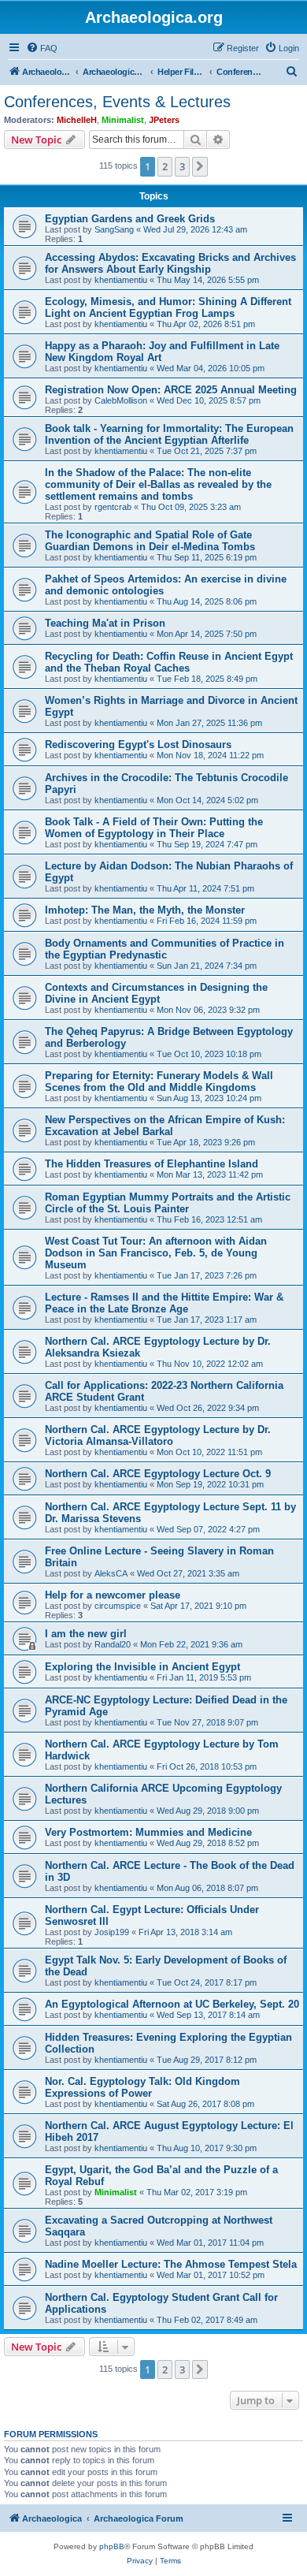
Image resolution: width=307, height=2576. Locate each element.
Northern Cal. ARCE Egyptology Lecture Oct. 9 (158, 1474)
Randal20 (113, 1644)
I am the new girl (86, 1634)
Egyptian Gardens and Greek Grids (130, 219)
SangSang (114, 229)
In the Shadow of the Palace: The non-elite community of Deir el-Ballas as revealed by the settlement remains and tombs (158, 484)
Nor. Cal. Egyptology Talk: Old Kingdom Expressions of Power (142, 2087)
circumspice (118, 1606)
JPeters (164, 120)
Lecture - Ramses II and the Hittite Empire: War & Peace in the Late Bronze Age (164, 1303)
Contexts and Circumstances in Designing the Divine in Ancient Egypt (156, 993)
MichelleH (77, 120)
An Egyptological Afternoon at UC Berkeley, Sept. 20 (172, 2004)
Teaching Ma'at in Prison (105, 623)
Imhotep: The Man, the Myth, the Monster (145, 910)
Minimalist (123, 120)
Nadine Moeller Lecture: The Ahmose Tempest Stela (171, 2264)
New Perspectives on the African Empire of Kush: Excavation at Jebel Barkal (165, 1126)
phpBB (112, 2546)
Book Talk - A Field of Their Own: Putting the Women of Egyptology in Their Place (154, 828)
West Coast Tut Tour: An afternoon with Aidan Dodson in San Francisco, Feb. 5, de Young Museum (156, 1253)
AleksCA (111, 1573)
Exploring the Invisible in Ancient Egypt (142, 1667)
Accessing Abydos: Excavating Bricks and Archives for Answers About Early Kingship (170, 263)
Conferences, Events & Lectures (117, 102)
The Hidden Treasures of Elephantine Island (152, 1164)
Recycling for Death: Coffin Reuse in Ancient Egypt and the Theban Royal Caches (169, 662)
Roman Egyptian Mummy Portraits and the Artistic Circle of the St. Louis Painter (168, 1203)
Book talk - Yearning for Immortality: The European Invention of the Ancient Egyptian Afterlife (169, 434)
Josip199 (112, 1932)
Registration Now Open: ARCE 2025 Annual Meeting (171, 390)
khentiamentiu (121, 280)
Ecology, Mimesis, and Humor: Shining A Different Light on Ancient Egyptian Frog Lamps (168, 307)
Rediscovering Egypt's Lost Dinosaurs (138, 745)
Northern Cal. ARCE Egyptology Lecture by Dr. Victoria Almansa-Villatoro (158, 1435)
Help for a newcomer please (113, 1595)
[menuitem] (42, 48)
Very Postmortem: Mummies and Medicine (148, 1832)
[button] (200, 166)
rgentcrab (113, 507)
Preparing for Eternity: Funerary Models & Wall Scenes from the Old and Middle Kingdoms (159, 1081)
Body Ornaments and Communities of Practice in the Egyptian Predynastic (165, 949)
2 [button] (165, 166)
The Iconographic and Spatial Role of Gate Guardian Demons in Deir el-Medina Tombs (150, 541)
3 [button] (182, 166)
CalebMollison (121, 400)
